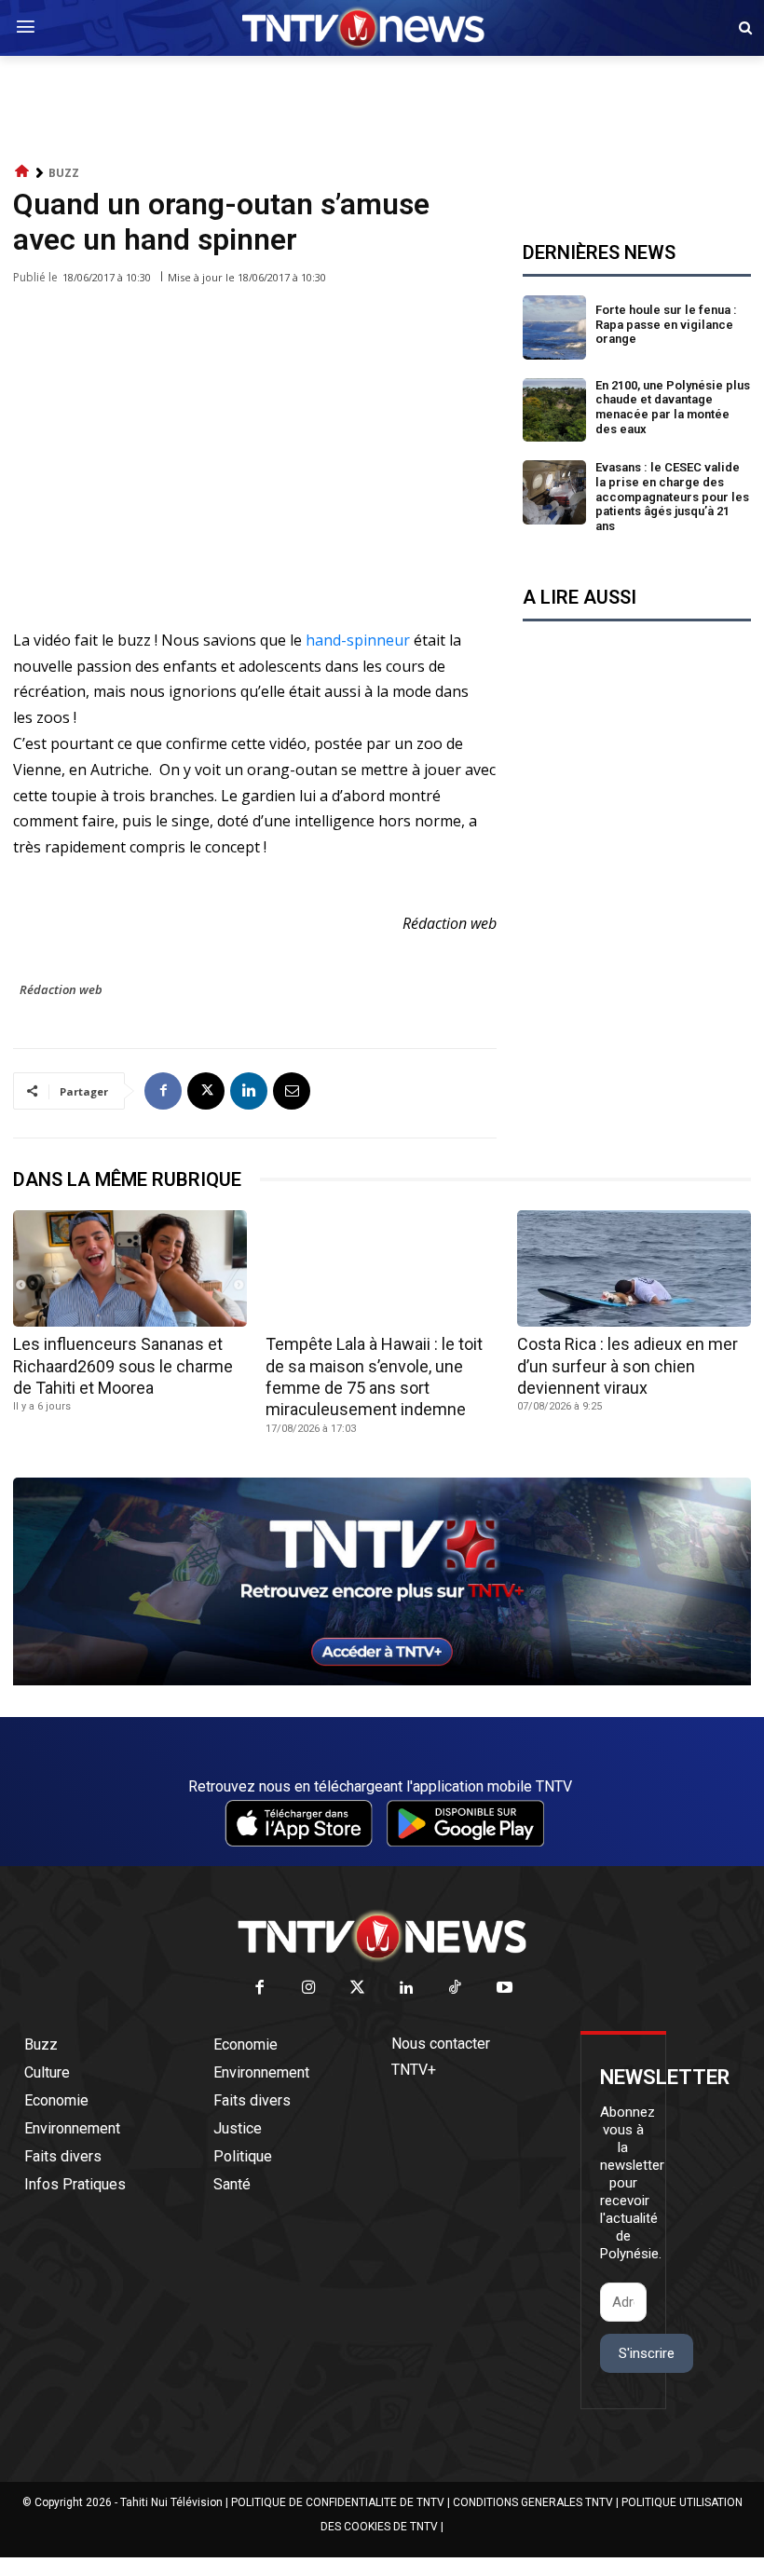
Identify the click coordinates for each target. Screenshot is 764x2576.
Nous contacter (441, 2044)
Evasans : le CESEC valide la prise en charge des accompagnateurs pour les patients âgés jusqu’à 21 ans (672, 496)
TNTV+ (414, 2070)
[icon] (22, 172)
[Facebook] (163, 1091)
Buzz (64, 173)
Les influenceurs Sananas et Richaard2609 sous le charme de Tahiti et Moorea (123, 1366)
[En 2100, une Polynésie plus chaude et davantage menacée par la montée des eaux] (555, 410)
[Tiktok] (456, 1989)
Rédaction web (61, 989)
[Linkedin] (249, 1091)
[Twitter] (358, 1989)
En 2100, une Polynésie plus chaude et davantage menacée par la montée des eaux (673, 407)
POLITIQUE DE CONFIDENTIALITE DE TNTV (338, 2502)
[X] (206, 1091)
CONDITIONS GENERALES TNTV (533, 2502)
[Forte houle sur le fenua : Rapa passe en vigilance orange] (555, 327)
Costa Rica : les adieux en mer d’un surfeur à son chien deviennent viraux (628, 1366)
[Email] (292, 1091)
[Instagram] (309, 1989)
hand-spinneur (356, 640)
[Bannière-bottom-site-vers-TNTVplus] (382, 1681)
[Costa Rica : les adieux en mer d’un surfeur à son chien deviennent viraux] (634, 1268)
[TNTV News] (382, 1936)
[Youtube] (505, 1989)
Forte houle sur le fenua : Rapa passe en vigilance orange (666, 324)
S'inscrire (647, 2353)
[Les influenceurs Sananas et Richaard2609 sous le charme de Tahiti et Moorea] (130, 1268)
